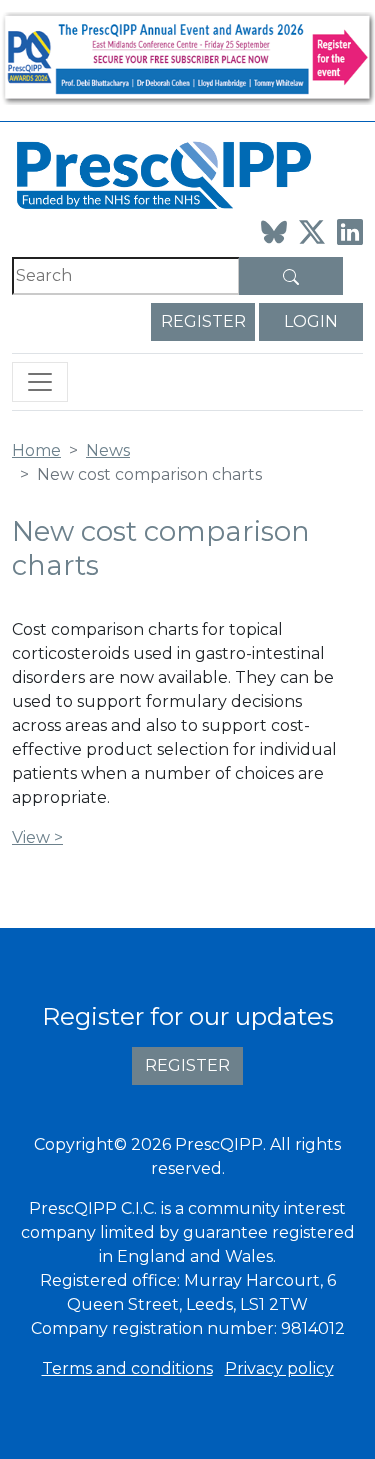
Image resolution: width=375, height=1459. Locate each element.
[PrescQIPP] (162, 173)
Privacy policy (279, 1368)
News (108, 450)
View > (37, 837)
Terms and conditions (127, 1368)
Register (203, 321)
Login (311, 321)
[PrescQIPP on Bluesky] (274, 232)
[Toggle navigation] (40, 382)
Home (36, 450)
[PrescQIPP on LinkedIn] (350, 232)
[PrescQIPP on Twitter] (312, 232)
